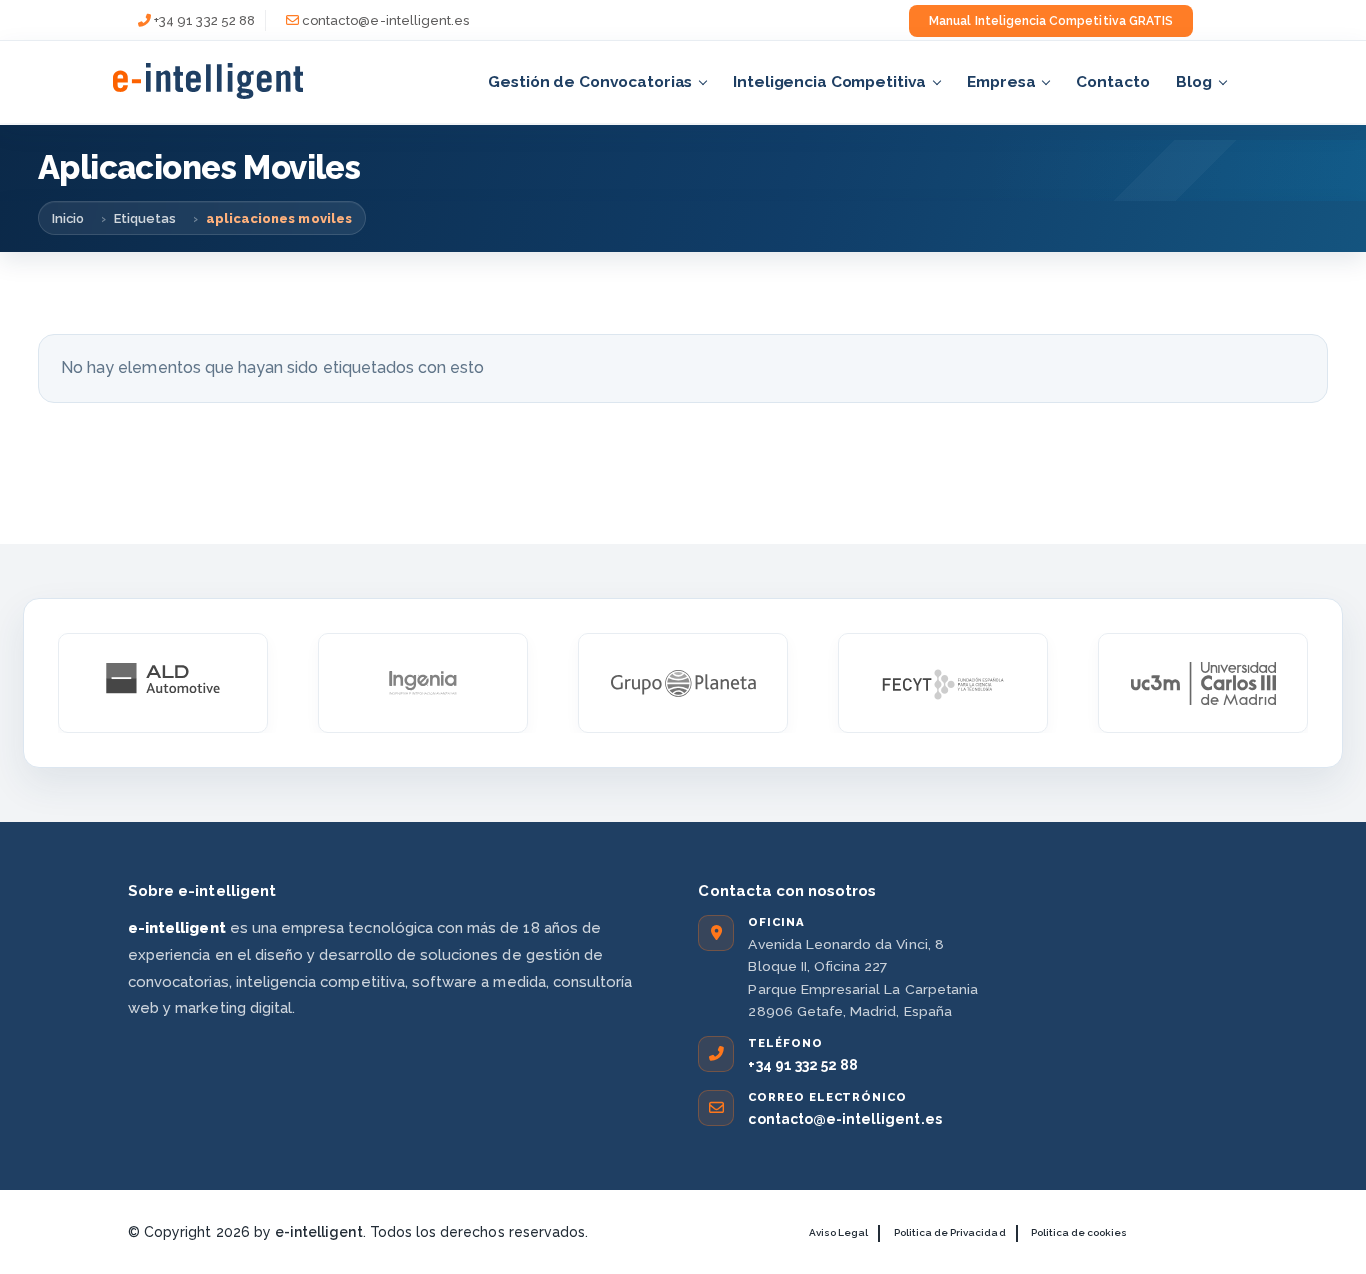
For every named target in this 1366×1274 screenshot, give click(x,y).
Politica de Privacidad (950, 1232)
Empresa (1001, 81)
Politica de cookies (1079, 1232)
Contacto (1112, 81)
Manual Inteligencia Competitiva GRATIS (1051, 21)
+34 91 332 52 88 (204, 20)
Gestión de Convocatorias (590, 81)
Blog (1194, 81)
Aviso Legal (839, 1232)
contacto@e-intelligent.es (385, 20)
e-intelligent (319, 1232)
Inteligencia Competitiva (829, 81)
